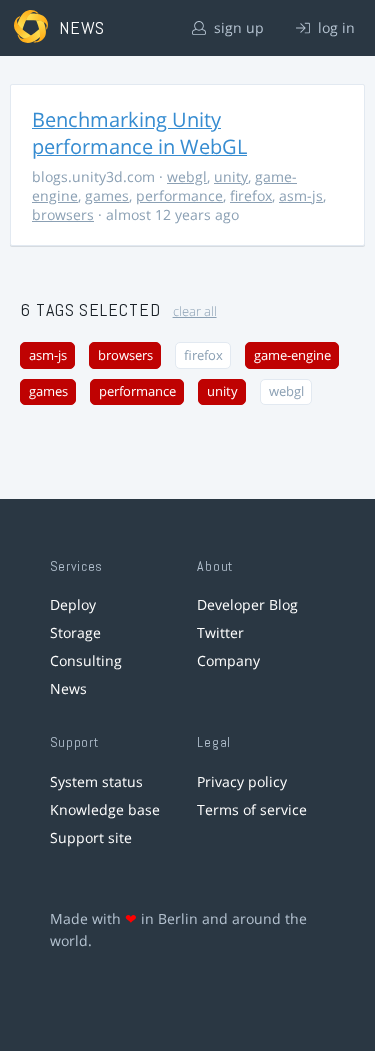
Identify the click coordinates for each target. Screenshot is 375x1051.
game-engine (292, 355)
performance (179, 195)
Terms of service (252, 809)
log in (334, 27)
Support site (91, 837)
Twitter (220, 632)
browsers (63, 214)
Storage (75, 632)
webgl (187, 176)
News (68, 688)
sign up (237, 27)
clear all (195, 311)
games (107, 195)
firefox (251, 195)
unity (231, 176)
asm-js (301, 195)
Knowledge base (105, 809)
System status (96, 781)
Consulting (86, 660)
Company (228, 660)
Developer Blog (247, 604)
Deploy (73, 604)
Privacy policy (242, 781)
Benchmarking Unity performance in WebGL (139, 133)
